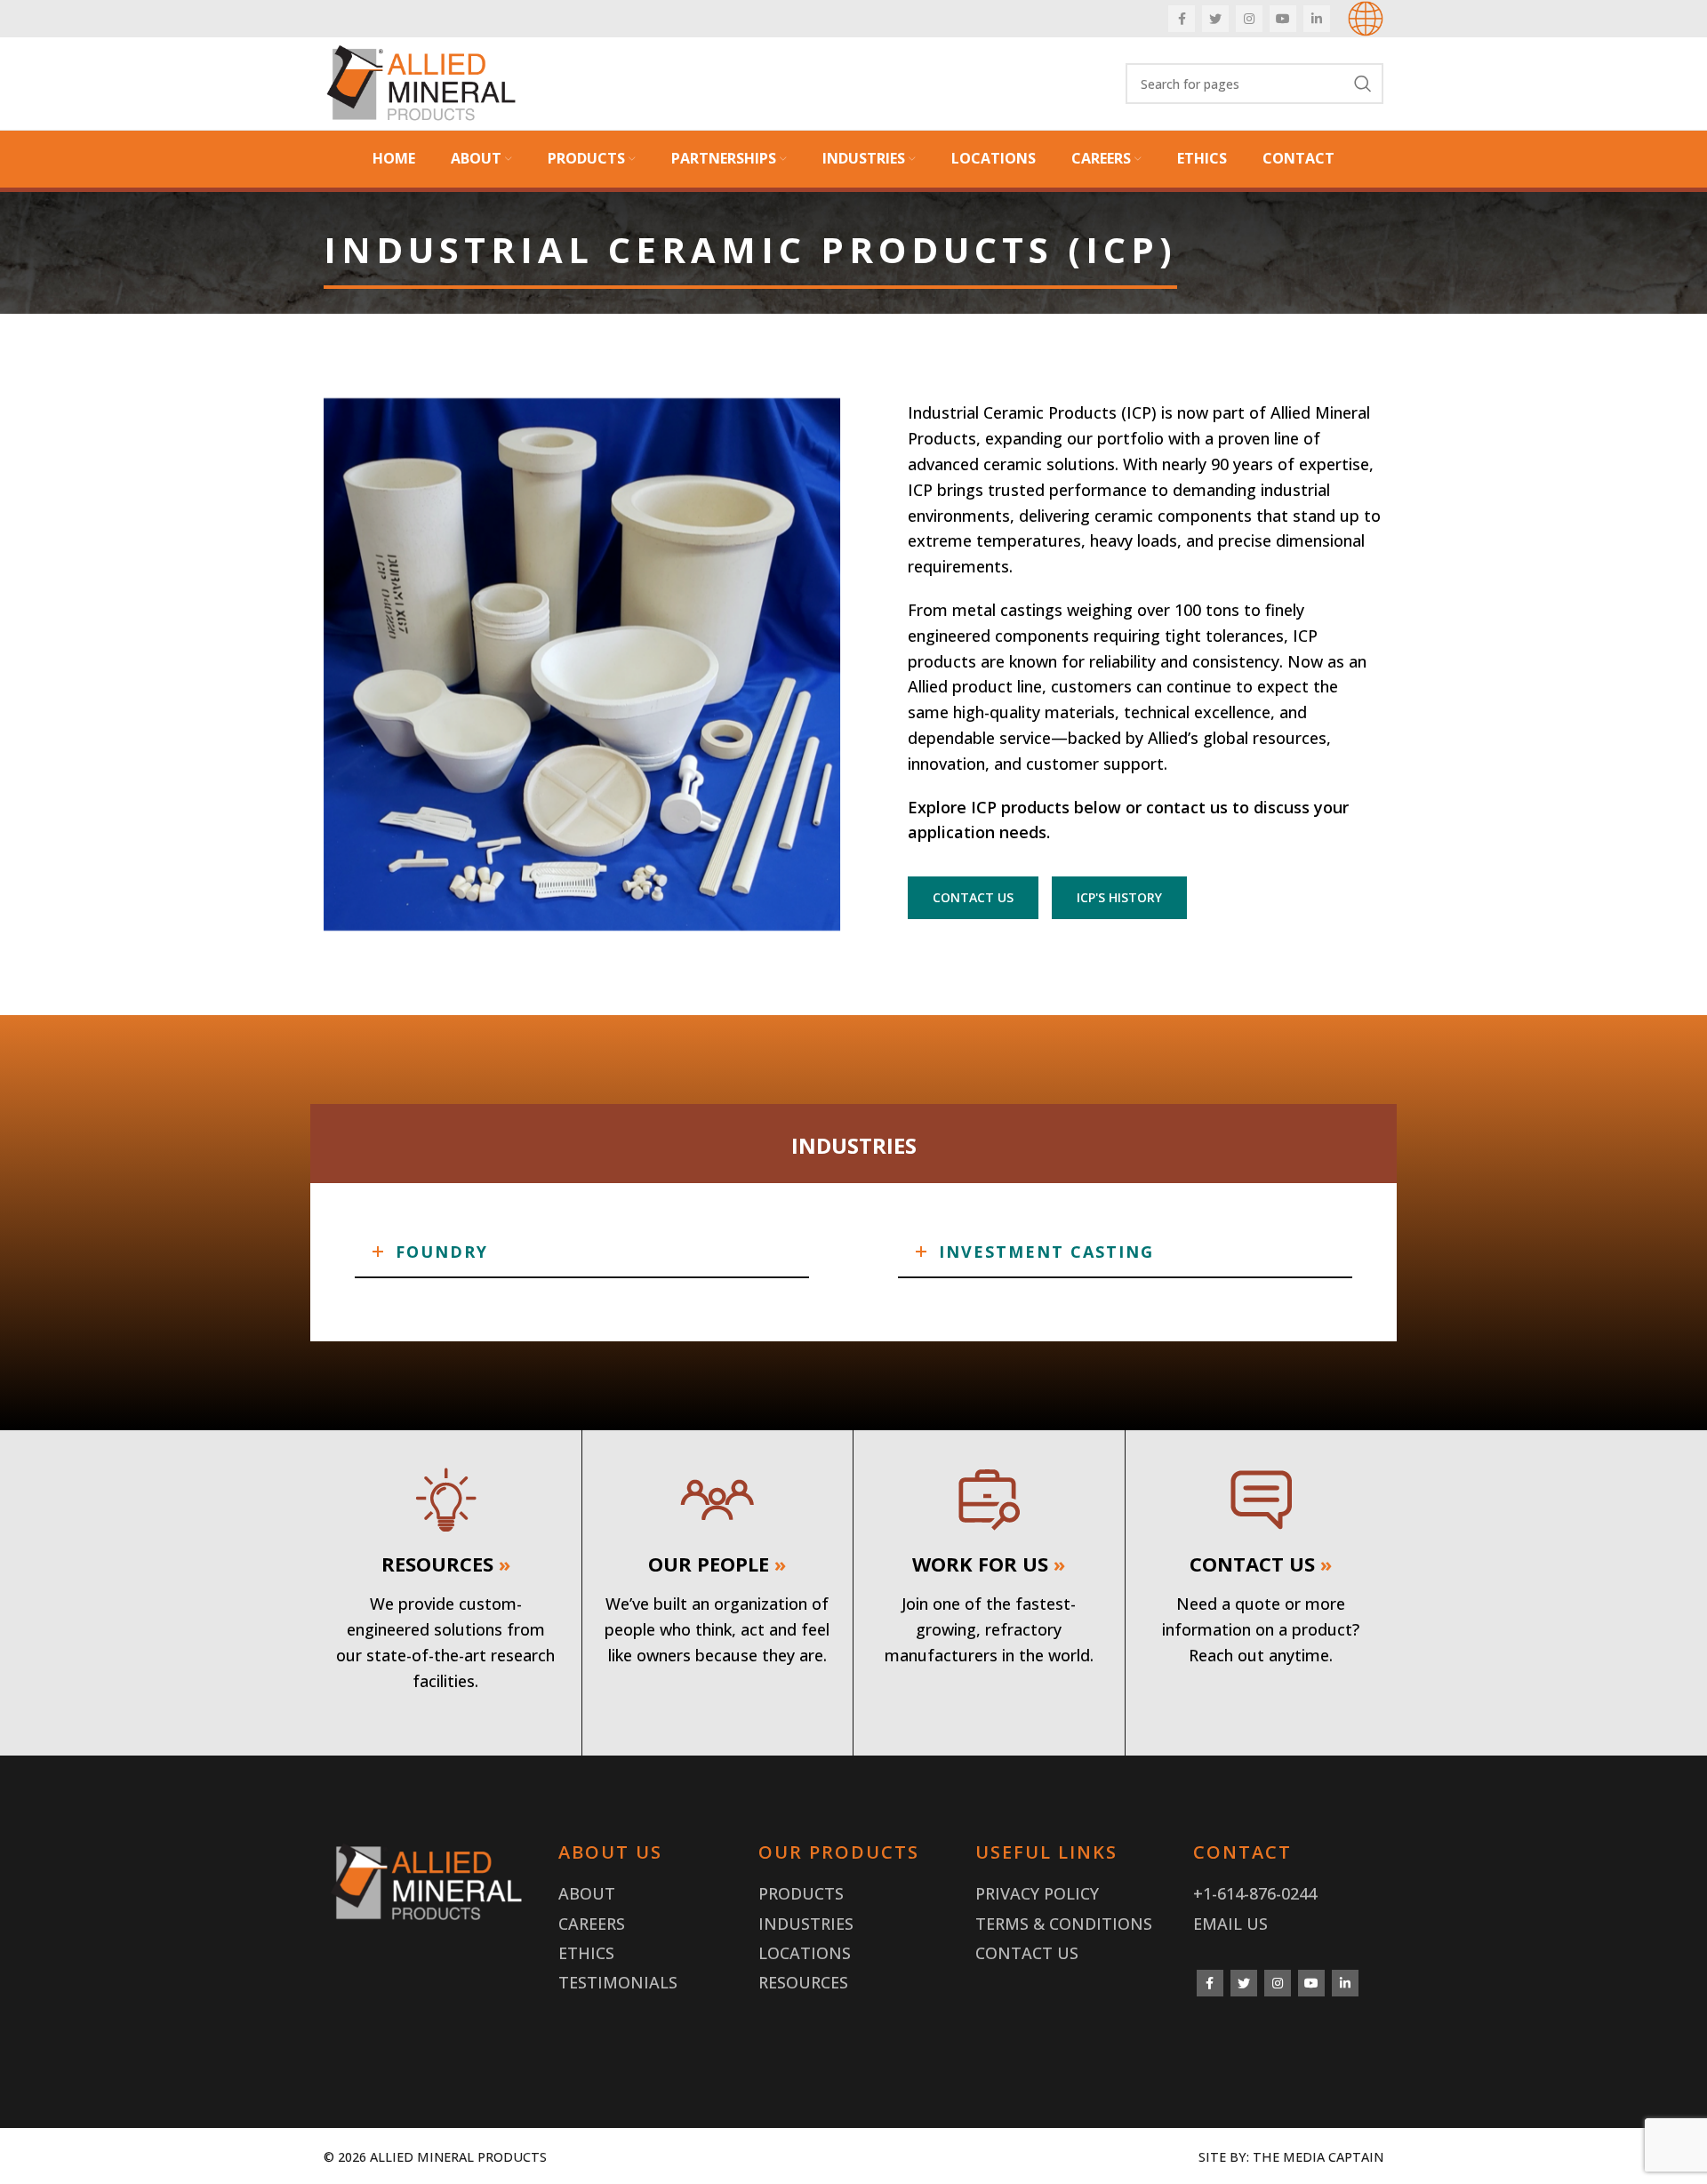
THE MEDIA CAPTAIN (1318, 2157)
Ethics (586, 1953)
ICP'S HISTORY (1119, 897)
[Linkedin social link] (1317, 19)
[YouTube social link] (1283, 19)
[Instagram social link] (1249, 19)
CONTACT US (973, 897)
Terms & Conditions (1064, 1924)
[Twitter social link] (1215, 19)
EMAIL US (1230, 1924)
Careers (592, 1924)
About (587, 1893)
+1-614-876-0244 (1255, 1893)
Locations (805, 1953)
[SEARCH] (1363, 84)
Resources (803, 1982)
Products (801, 1893)
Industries (806, 1924)
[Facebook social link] (1182, 19)
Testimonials (618, 1982)
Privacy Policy (1037, 1893)
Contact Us (1027, 1953)
